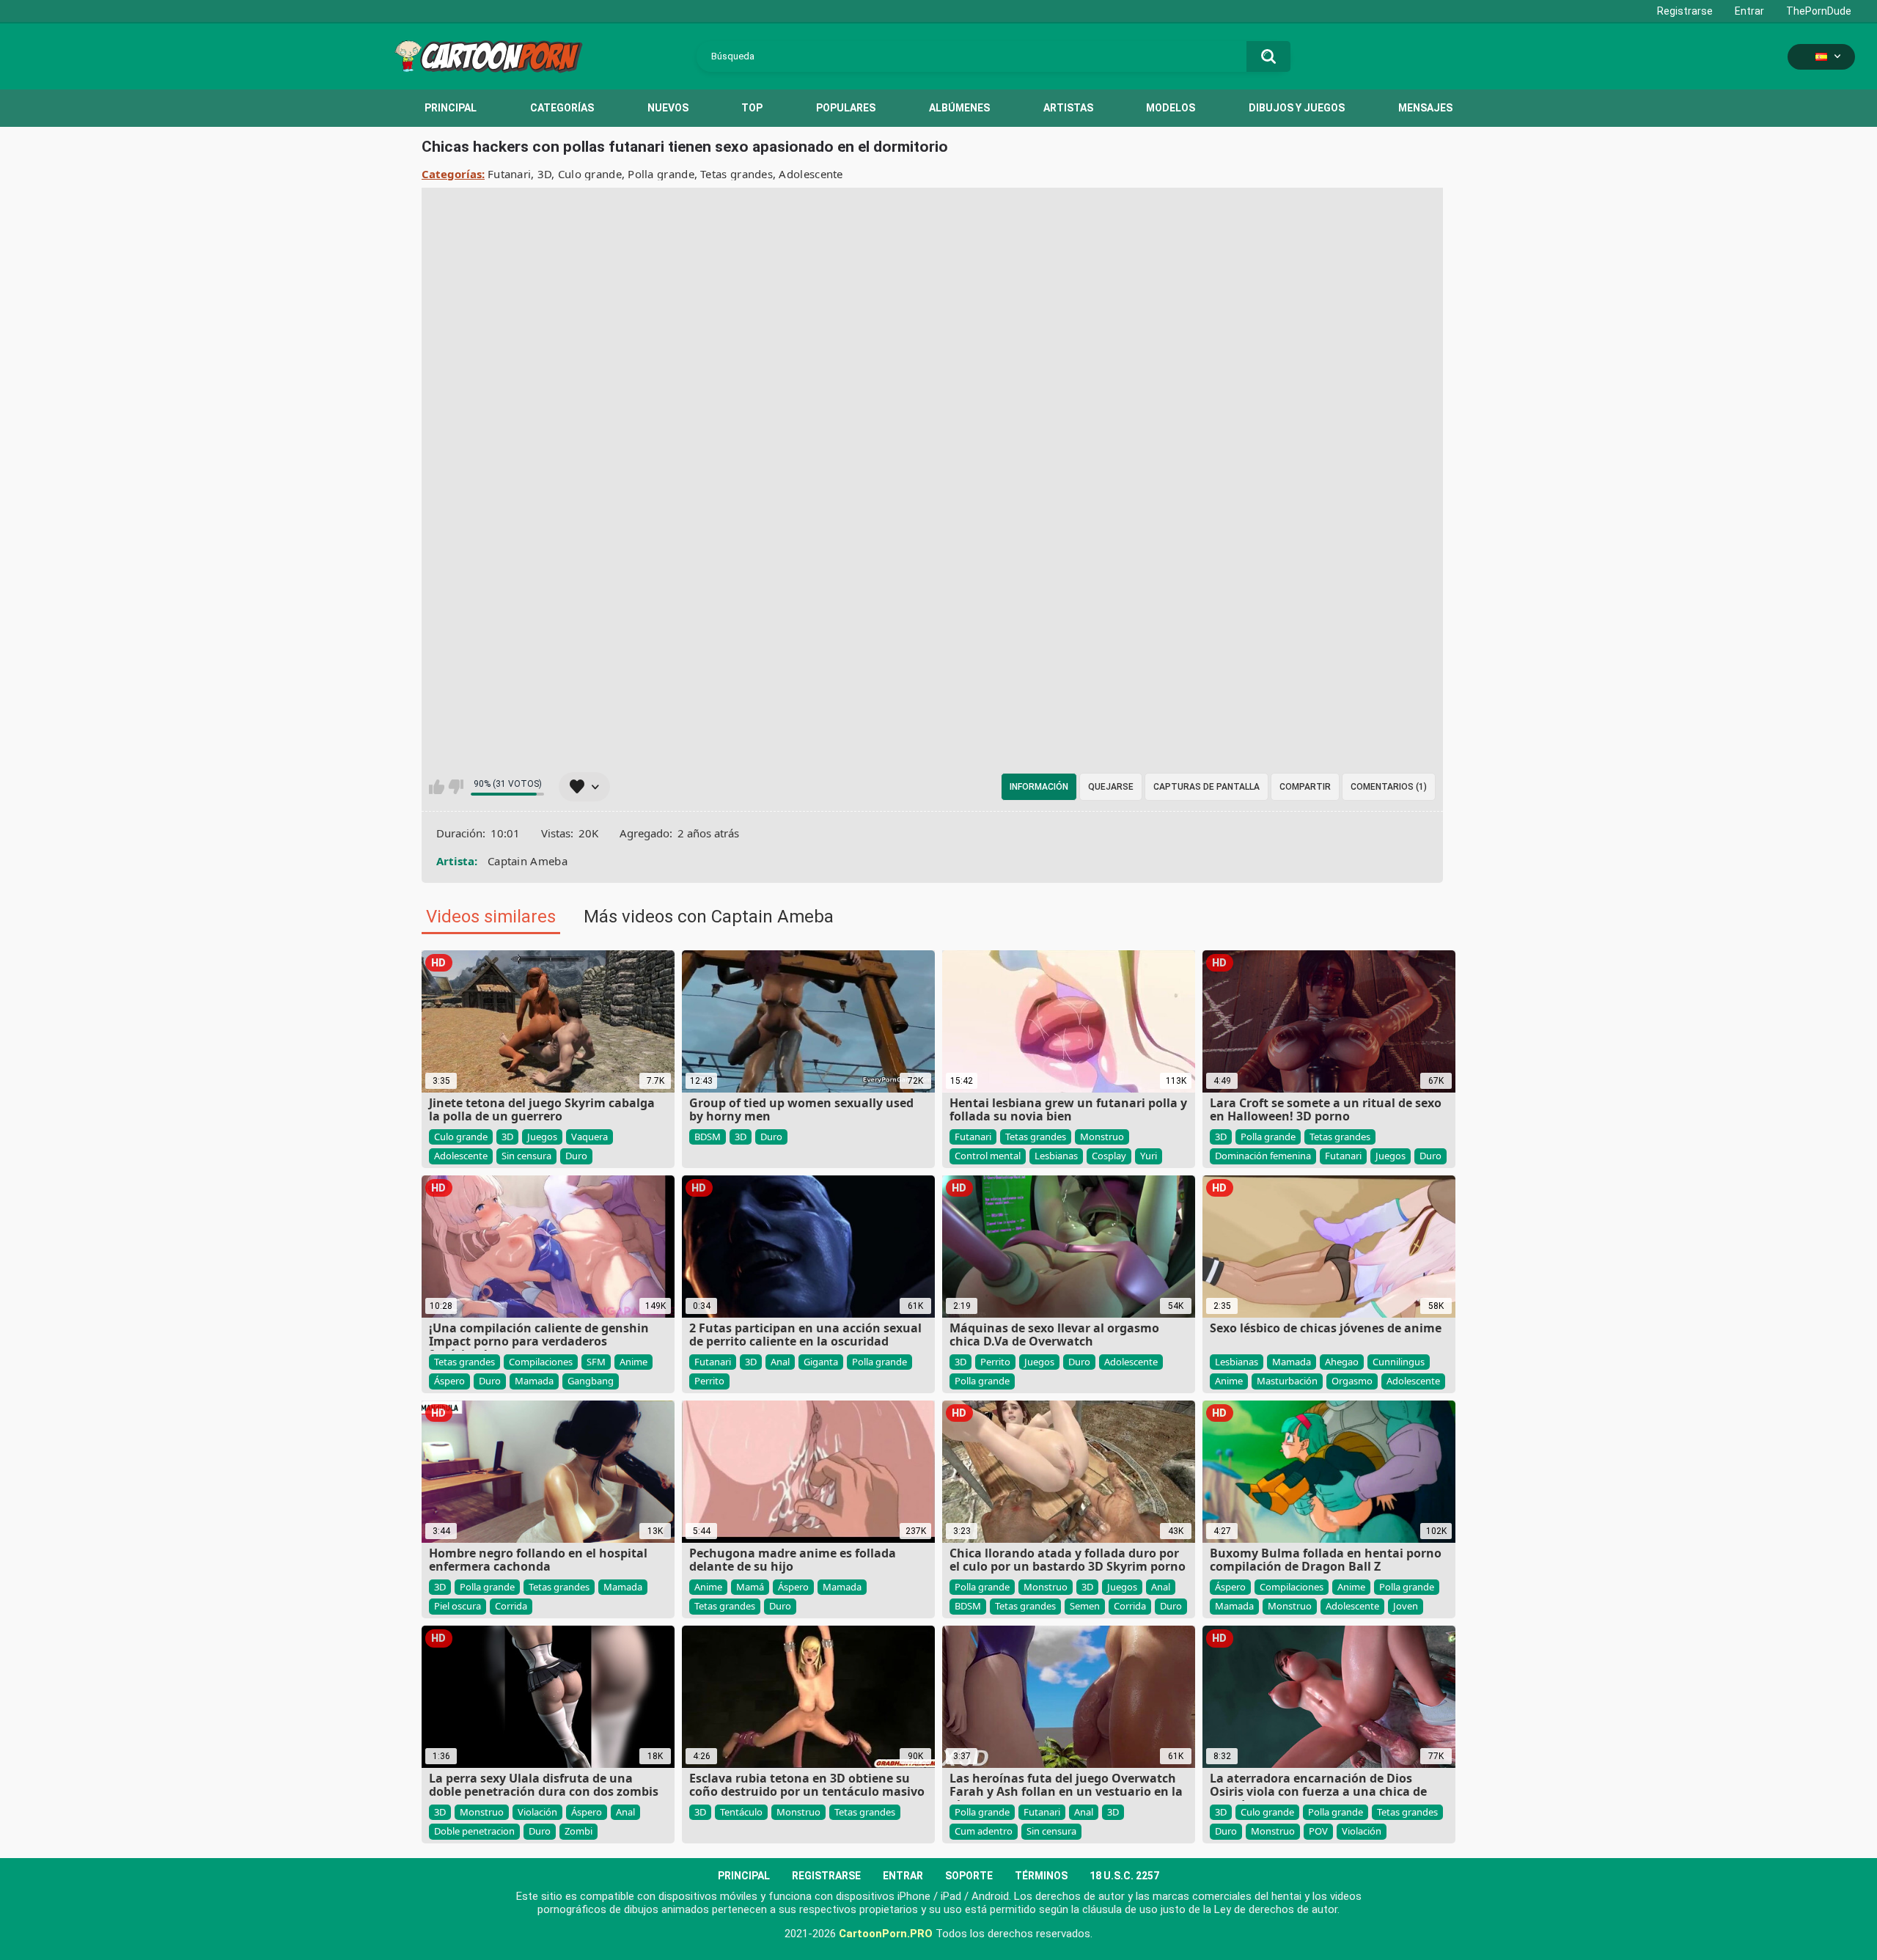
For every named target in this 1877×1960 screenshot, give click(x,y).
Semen (1085, 1606)
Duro (576, 1156)
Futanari (509, 174)
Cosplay (1109, 1156)
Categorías (562, 108)
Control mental (988, 1156)
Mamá (750, 1587)
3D (545, 174)
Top (752, 108)
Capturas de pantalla (1206, 787)
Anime (633, 1362)
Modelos (1171, 108)
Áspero (449, 1381)
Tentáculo (741, 1812)
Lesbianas (1056, 1156)
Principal (451, 108)
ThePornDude (1819, 11)
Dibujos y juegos (1297, 108)
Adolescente (811, 174)
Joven (1406, 1606)
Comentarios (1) (1389, 787)
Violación (537, 1812)
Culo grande (590, 174)
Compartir (1305, 787)
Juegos (542, 1137)
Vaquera (589, 1137)
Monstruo (1102, 1137)
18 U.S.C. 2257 (1124, 1876)
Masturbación (1287, 1381)
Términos (1041, 1876)
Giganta (821, 1362)
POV (1318, 1831)
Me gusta (437, 787)
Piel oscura (458, 1606)
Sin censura (526, 1156)
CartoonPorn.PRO (886, 1934)
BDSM (708, 1137)
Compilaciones (541, 1362)
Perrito (709, 1381)
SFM (596, 1362)
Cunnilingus (1399, 1362)
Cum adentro (984, 1831)
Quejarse (1111, 787)
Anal (780, 1362)
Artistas (1068, 108)
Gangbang (591, 1381)
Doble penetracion (474, 1831)
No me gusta (456, 787)
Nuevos (668, 108)
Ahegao (1342, 1362)
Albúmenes (959, 108)
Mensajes (1425, 108)
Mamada (534, 1381)
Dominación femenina (1263, 1156)
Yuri (1149, 1156)
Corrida (511, 1606)
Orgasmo (1352, 1381)
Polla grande (661, 174)
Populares (846, 108)
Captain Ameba (528, 861)
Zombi (578, 1831)
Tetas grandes (737, 174)
